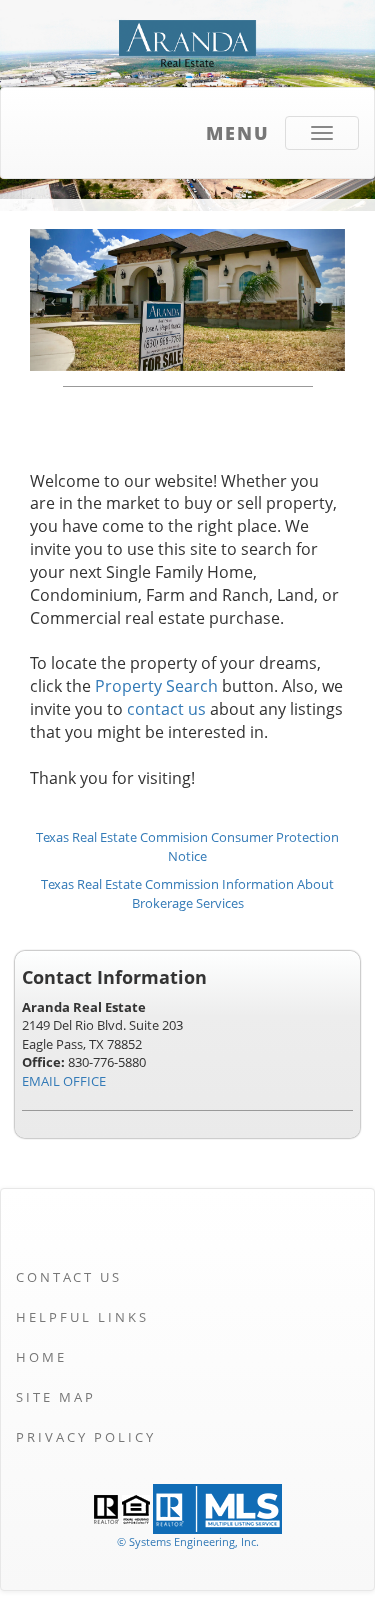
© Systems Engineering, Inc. (188, 1541)
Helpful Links (82, 1317)
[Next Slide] (321, 300)
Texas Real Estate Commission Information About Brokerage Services (187, 893)
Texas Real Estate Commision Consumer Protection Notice (187, 846)
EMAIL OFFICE (64, 1081)
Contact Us (69, 1277)
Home (41, 1357)
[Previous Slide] (53, 300)
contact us (166, 709)
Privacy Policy (86, 1437)
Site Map (56, 1397)
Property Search (156, 686)
